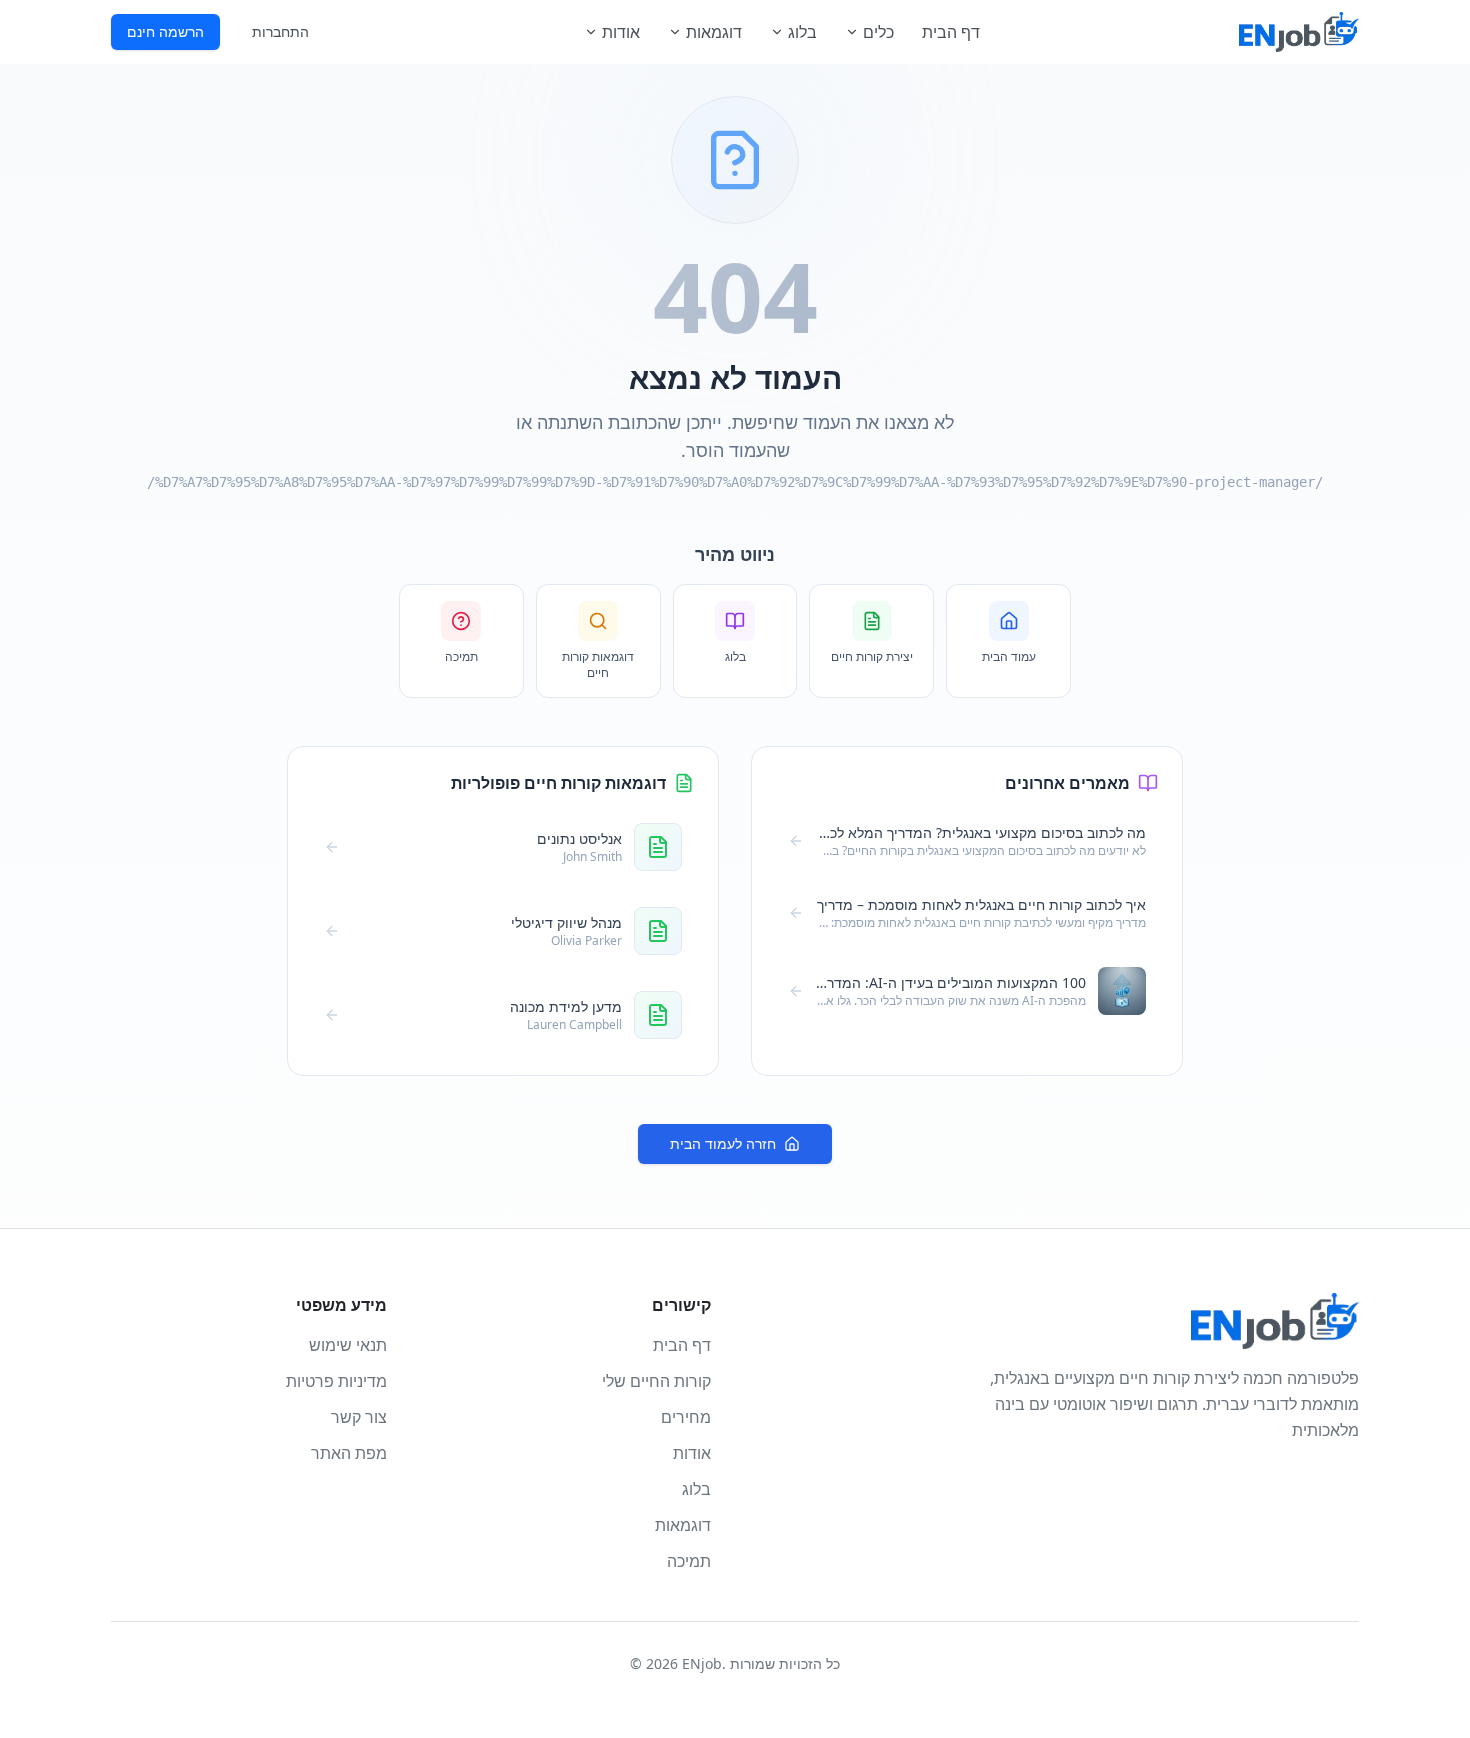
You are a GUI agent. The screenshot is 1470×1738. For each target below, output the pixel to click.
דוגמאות (714, 32)
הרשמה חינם (165, 31)
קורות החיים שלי (656, 1381)
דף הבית (951, 32)
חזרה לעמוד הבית (723, 1143)
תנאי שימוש (348, 1345)
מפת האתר (349, 1453)
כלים (878, 32)
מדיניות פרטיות (336, 1381)
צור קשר (359, 1417)
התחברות (280, 31)
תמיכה (689, 1561)
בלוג (802, 32)
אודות (621, 32)
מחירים (686, 1417)
